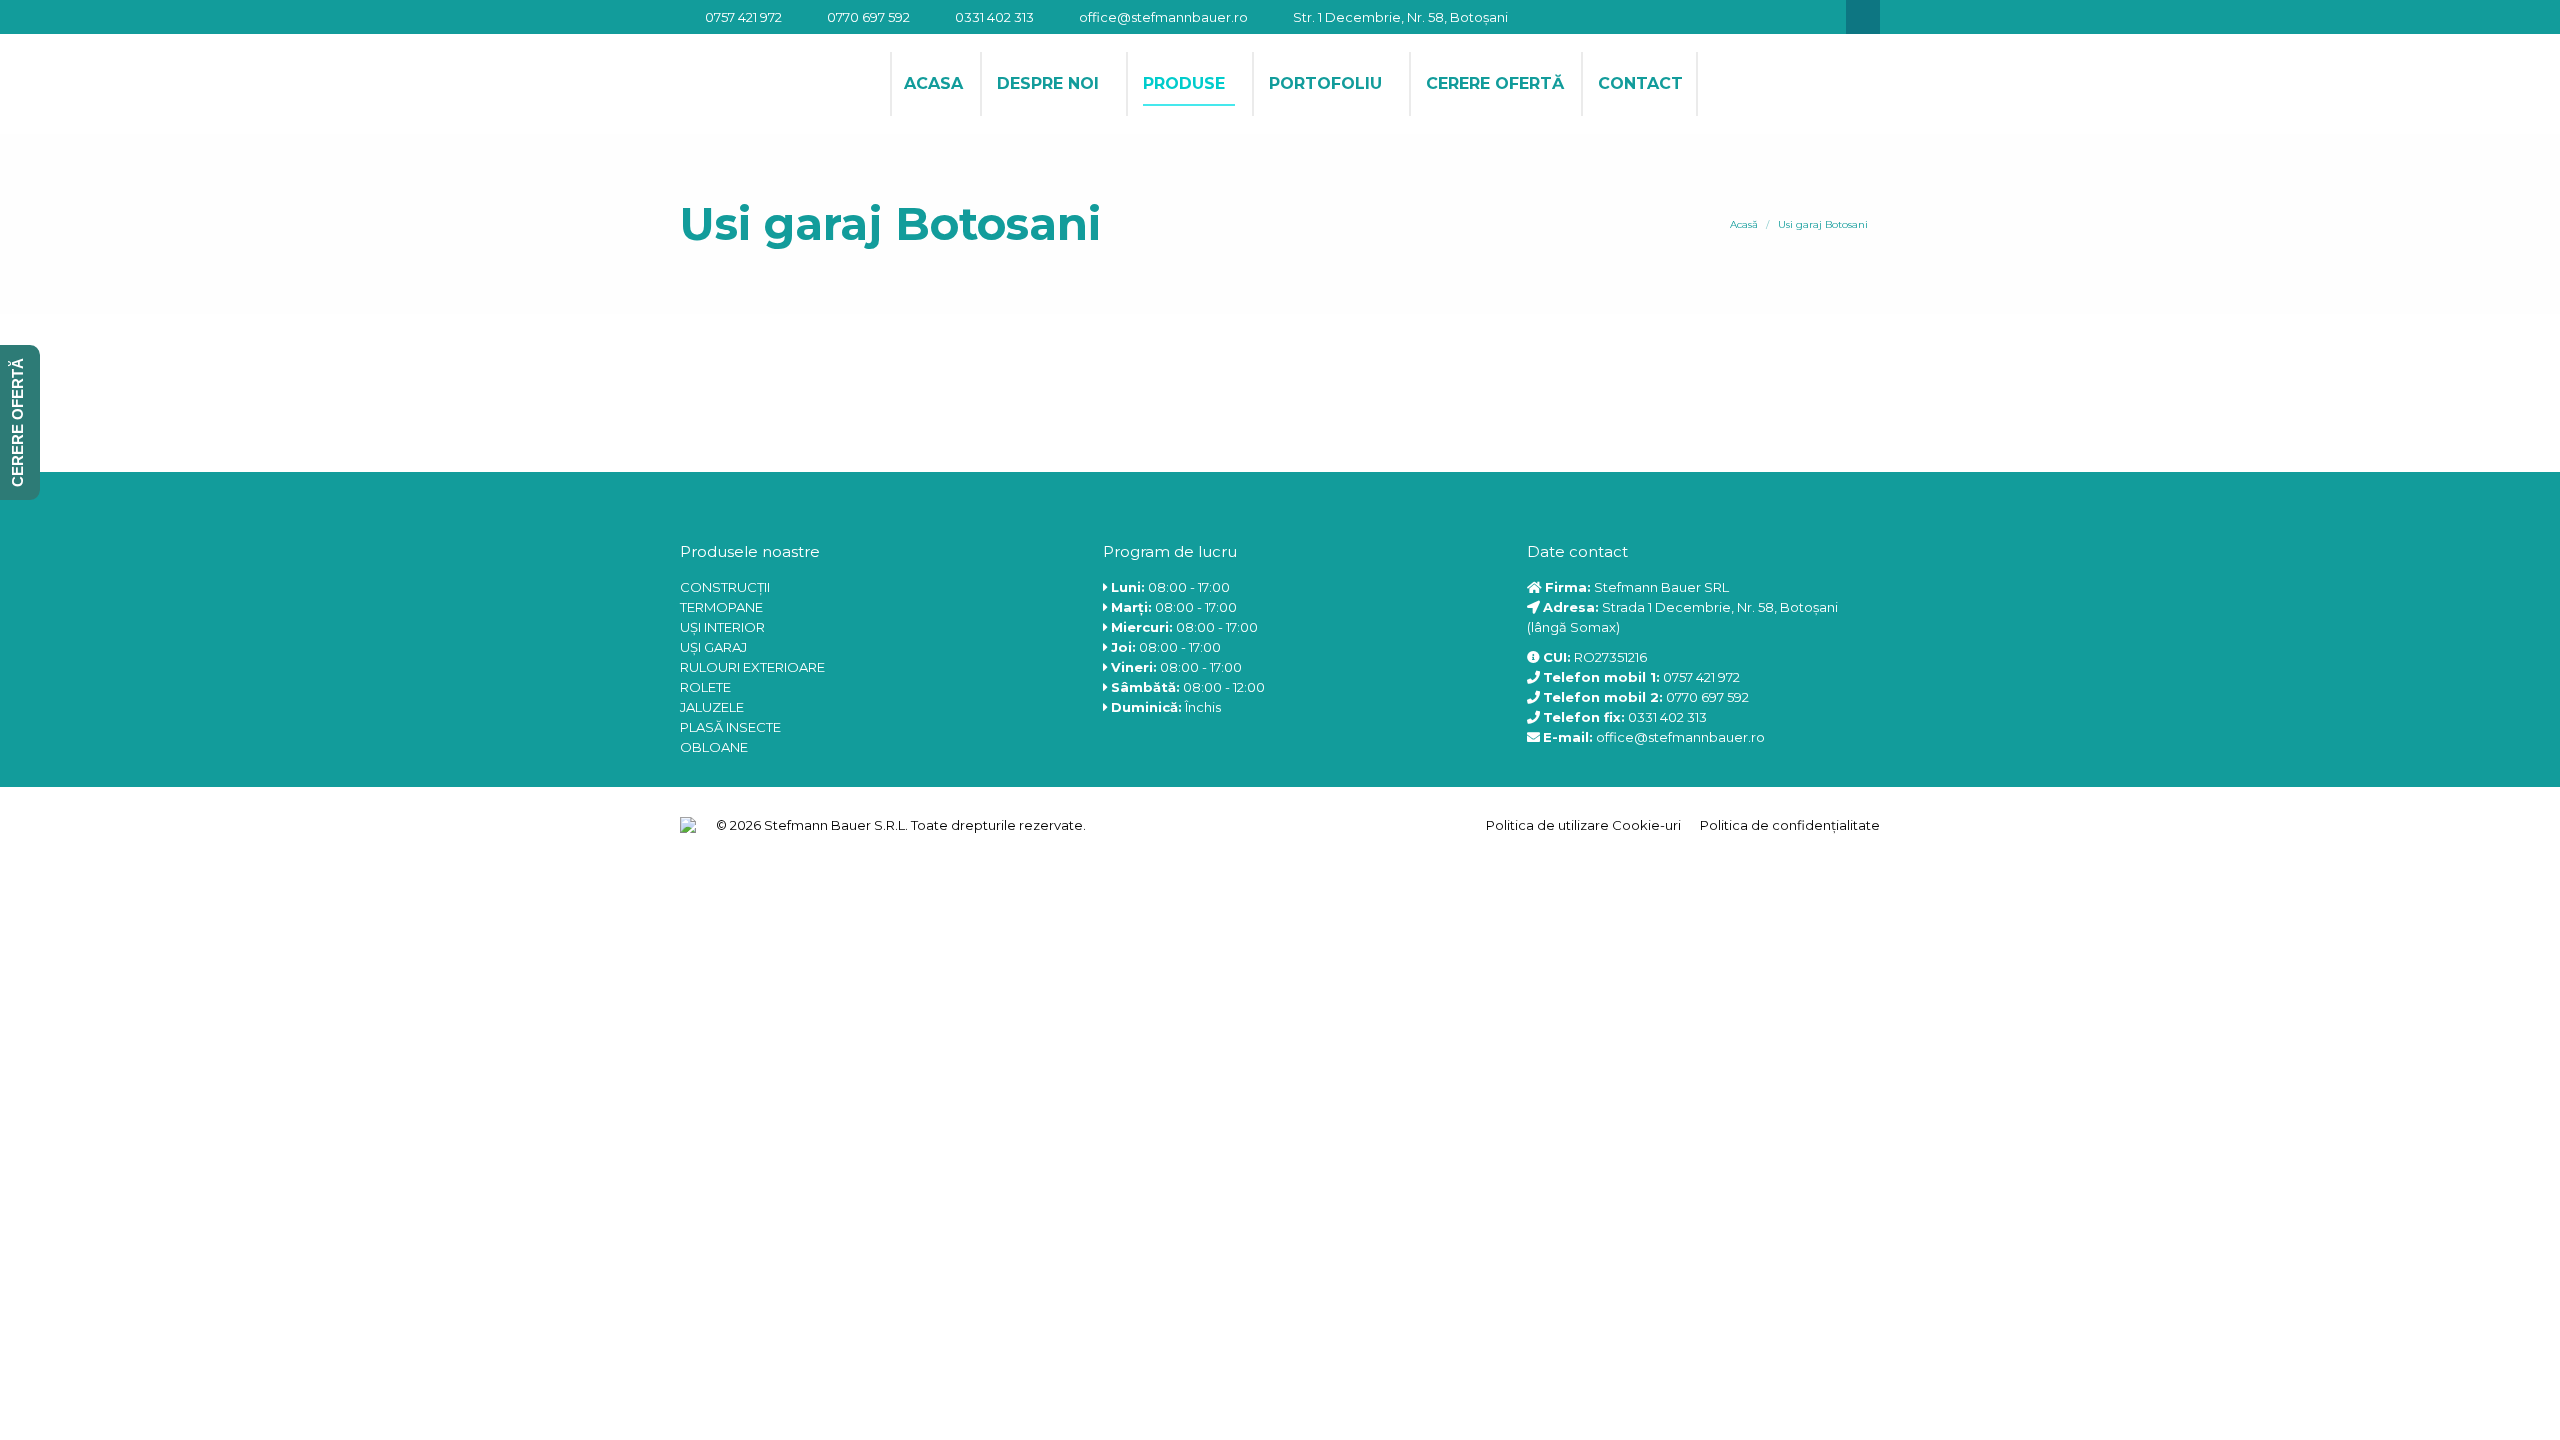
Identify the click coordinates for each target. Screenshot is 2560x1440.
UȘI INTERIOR (722, 627)
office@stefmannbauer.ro (1163, 17)
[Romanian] (1805, 82)
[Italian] (1779, 82)
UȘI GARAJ (713, 647)
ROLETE (705, 687)
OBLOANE (714, 747)
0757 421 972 (743, 17)
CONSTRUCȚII (725, 587)
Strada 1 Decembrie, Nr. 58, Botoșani (1720, 607)
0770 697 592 (868, 17)
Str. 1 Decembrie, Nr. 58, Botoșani (1400, 17)
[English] (1727, 82)
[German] (1753, 82)
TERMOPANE (721, 607)
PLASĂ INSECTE (730, 727)
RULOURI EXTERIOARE (752, 667)
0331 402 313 (994, 17)
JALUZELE (712, 707)
